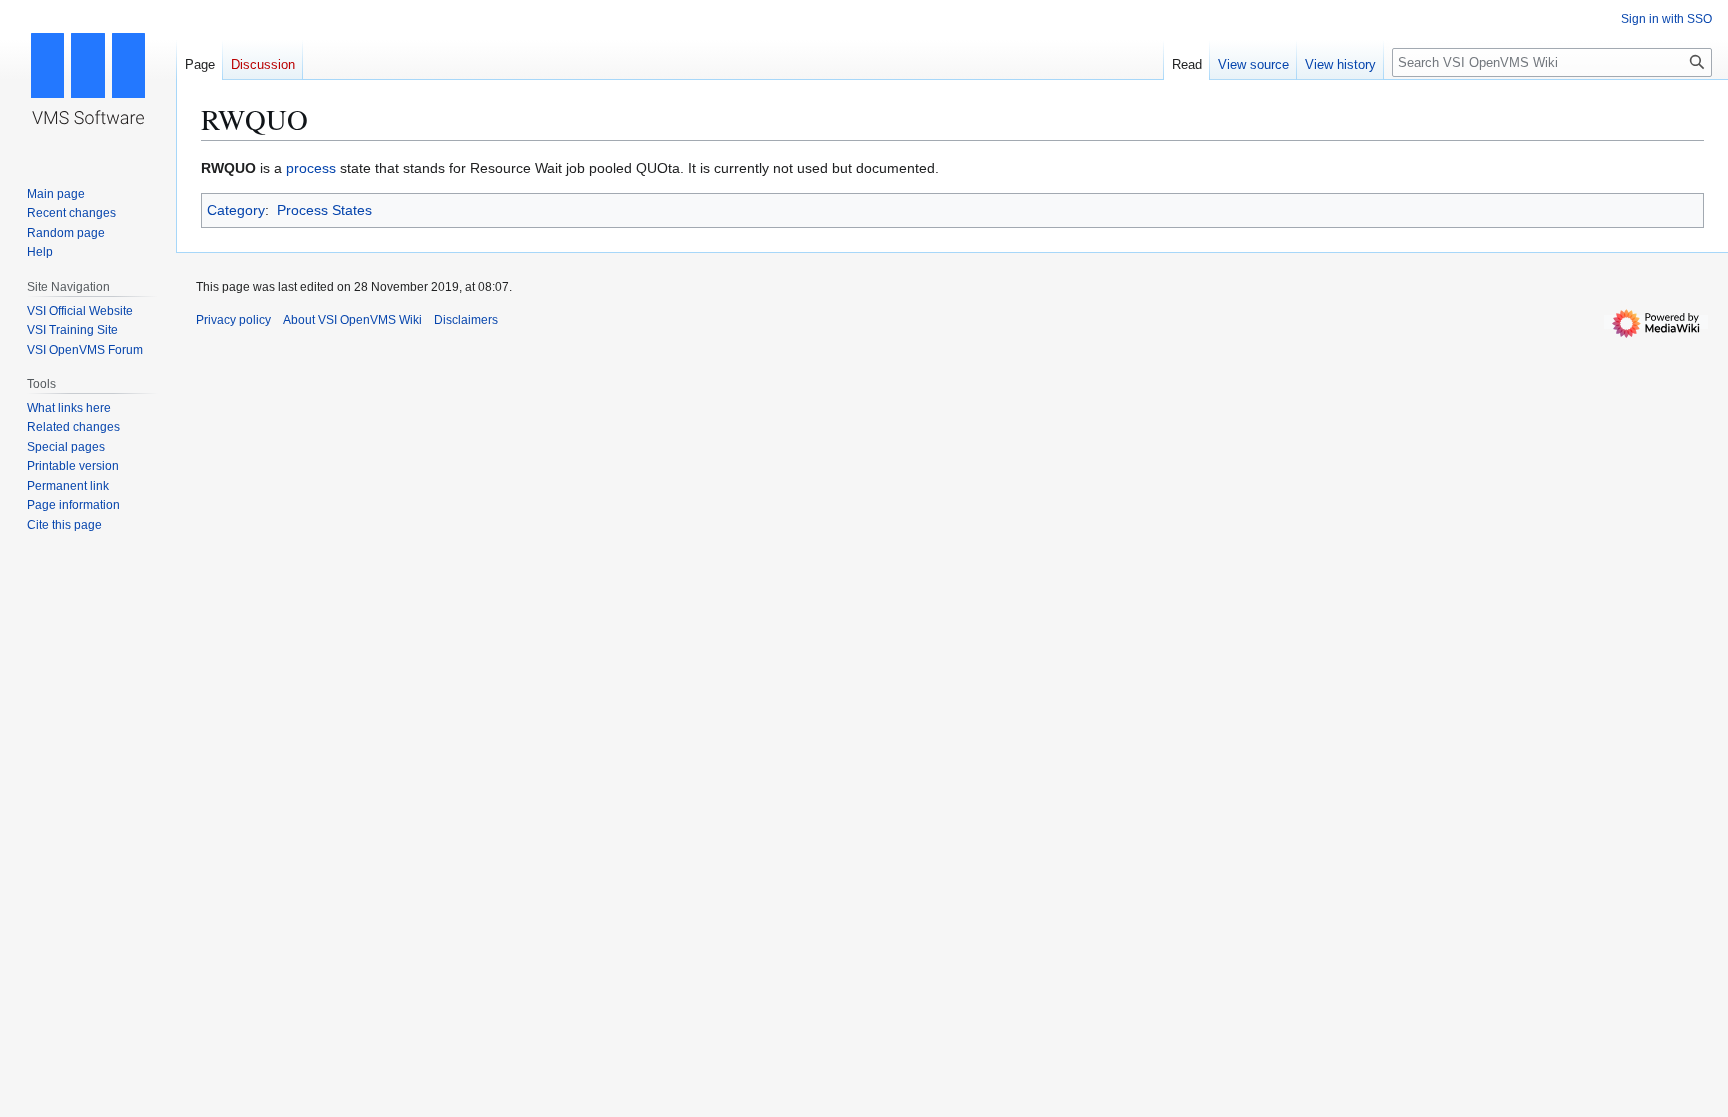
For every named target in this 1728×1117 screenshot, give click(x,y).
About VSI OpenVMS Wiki (352, 320)
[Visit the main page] (88, 80)
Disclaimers (466, 320)
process (311, 168)
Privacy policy (233, 320)
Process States (324, 210)
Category (236, 210)
